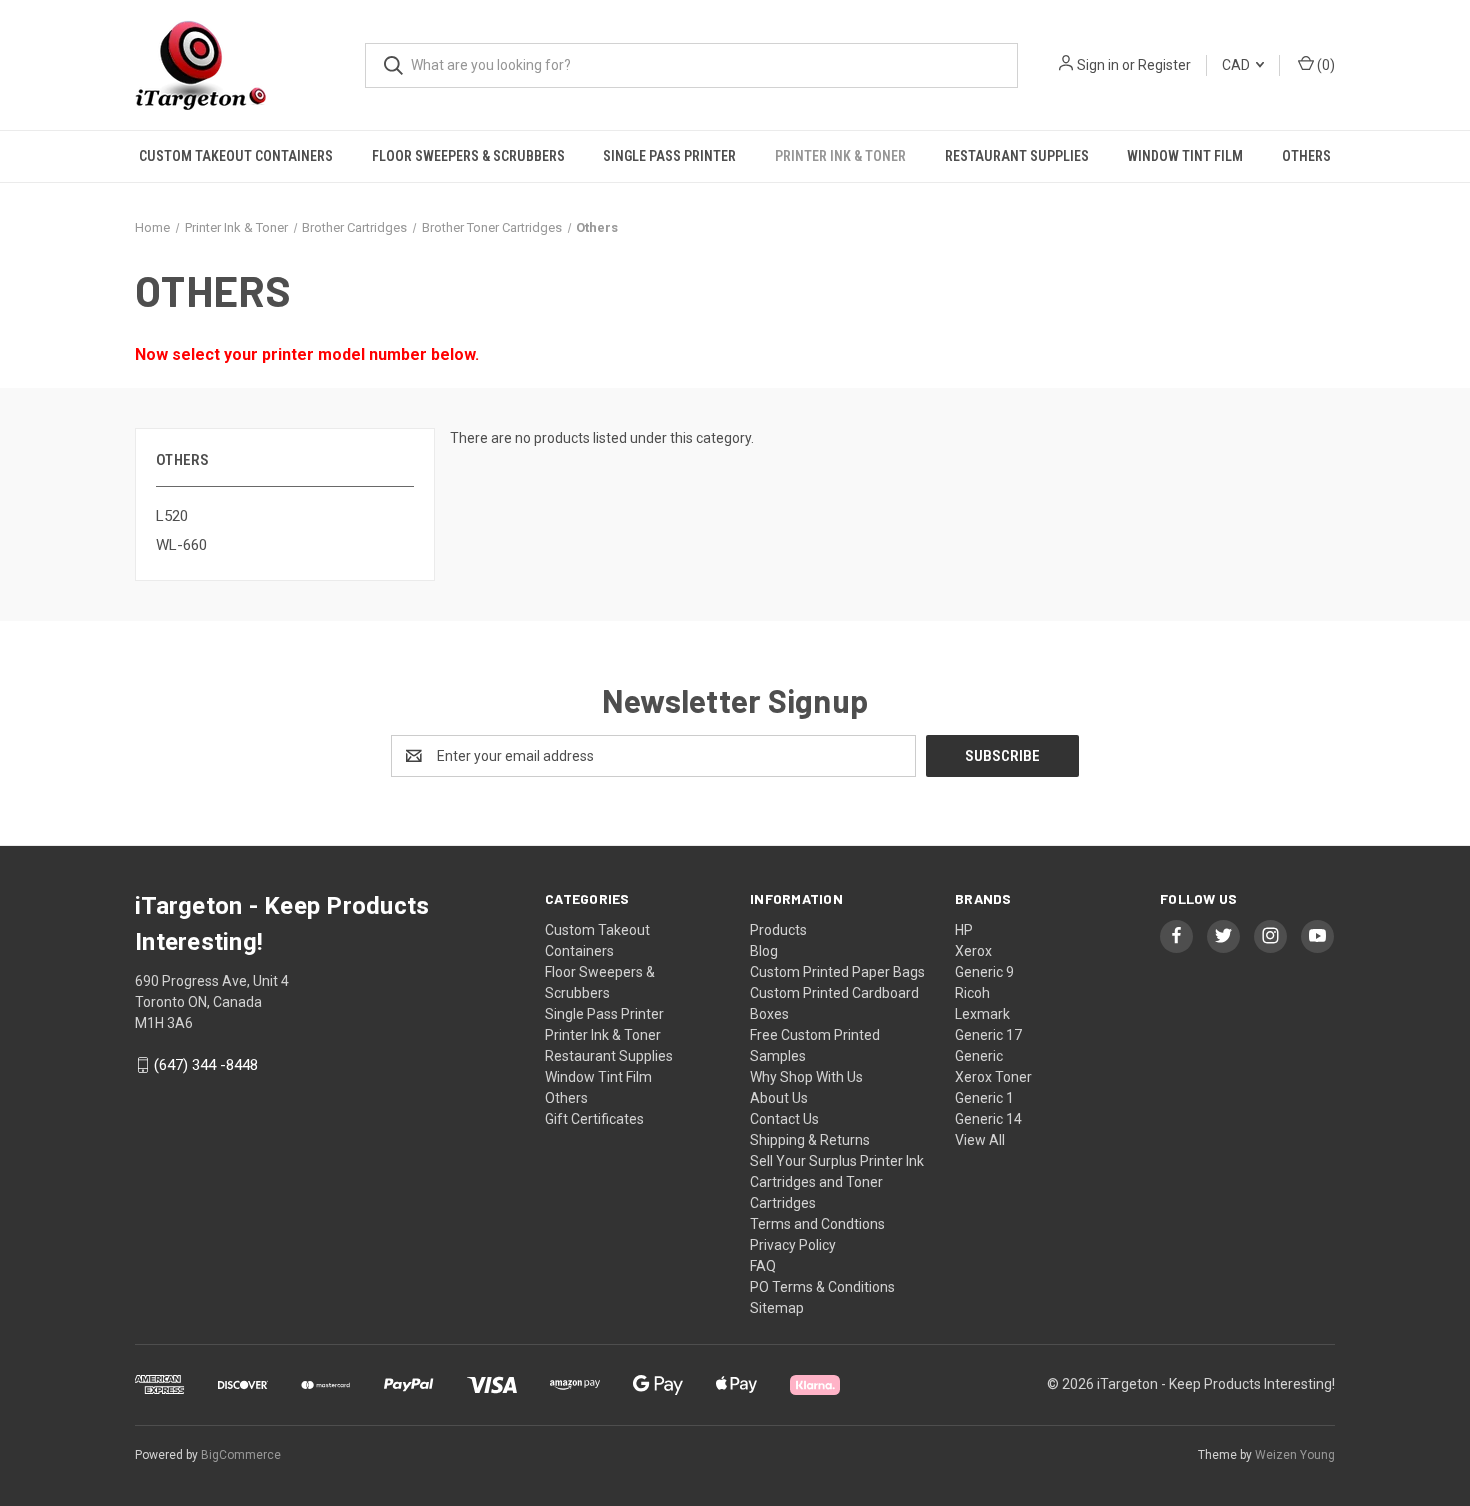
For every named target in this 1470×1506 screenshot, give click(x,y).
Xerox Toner (993, 1077)
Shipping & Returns (810, 1140)
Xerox (973, 951)
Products (778, 930)
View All (980, 1140)
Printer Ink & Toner (840, 156)
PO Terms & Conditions (822, 1287)
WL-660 (181, 545)
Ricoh (972, 993)
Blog (764, 951)
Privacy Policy (793, 1245)
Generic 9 (984, 972)
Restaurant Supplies (1017, 156)
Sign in (1098, 65)
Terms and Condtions (817, 1224)
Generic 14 (988, 1119)
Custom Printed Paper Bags (837, 972)
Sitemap (777, 1308)
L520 (172, 516)
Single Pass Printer (669, 156)
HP (964, 930)
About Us (779, 1098)
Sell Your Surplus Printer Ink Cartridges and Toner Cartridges (837, 1182)
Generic (979, 1056)
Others (1306, 156)
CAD (1237, 65)
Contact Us (784, 1119)
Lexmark (982, 1014)
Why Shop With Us (806, 1077)
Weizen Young (1295, 1455)
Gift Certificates (594, 1119)
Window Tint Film (1185, 156)
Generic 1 (984, 1098)
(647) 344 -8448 (206, 1065)
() (1324, 65)
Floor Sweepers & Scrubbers (468, 156)
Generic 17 (988, 1035)
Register (1164, 65)
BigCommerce (241, 1455)
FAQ (763, 1266)
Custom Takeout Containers (236, 156)
